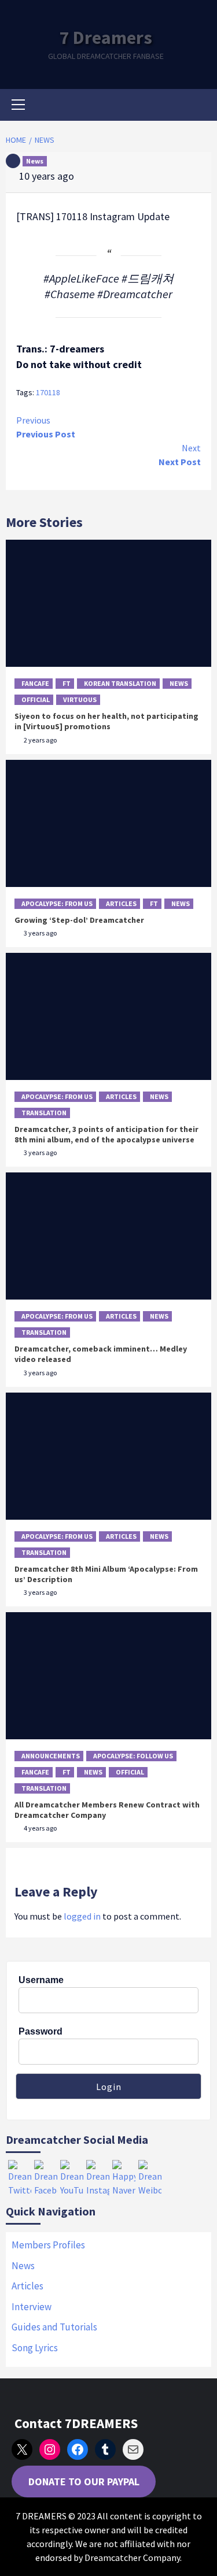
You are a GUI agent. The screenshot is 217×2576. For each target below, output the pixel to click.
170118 (48, 392)
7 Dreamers (106, 38)
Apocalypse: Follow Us (133, 1756)
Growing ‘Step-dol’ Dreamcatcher (79, 920)
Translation (44, 1113)
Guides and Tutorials (54, 2327)
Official (36, 699)
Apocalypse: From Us (57, 903)
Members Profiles (48, 2245)
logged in (82, 1916)
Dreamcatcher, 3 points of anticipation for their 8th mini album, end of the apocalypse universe (106, 1134)
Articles (121, 903)
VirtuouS (80, 699)
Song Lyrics (35, 2348)
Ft (67, 683)
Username (41, 1980)
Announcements (51, 1756)
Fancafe (35, 683)
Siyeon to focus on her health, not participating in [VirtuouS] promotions (106, 721)
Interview (32, 2307)
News (35, 161)
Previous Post (46, 427)
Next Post (180, 455)
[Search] (198, 106)
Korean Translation (120, 683)
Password (41, 2031)
